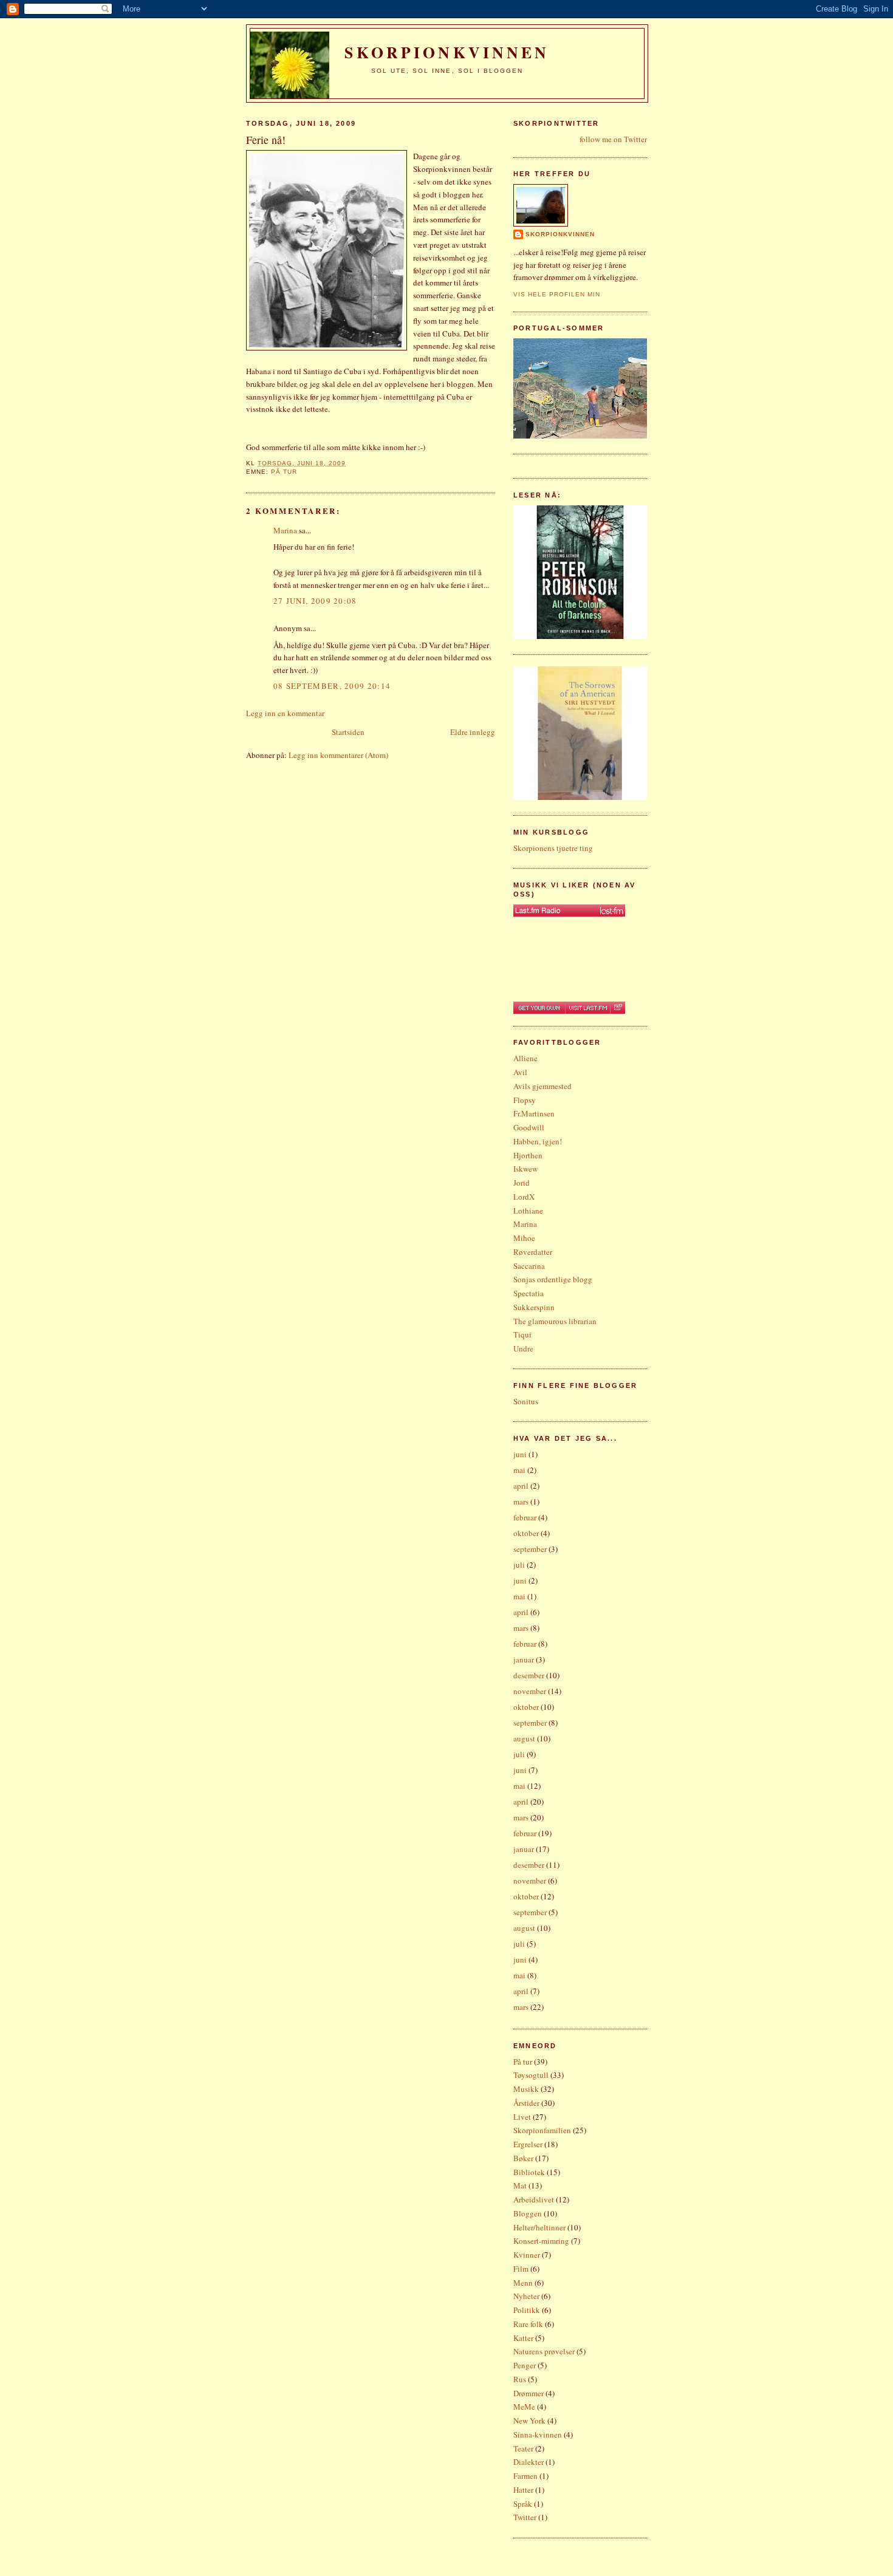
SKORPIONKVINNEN (447, 52)
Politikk (527, 2310)
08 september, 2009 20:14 (332, 686)
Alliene (525, 1058)
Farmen (525, 2476)
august (524, 1738)
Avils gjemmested (542, 1086)
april (521, 1486)
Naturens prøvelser (544, 2351)
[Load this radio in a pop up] (618, 1008)
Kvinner (527, 2255)
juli (519, 1565)
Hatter (523, 2490)
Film (521, 2269)
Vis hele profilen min (557, 294)
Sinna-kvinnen (538, 2434)
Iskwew (525, 1169)
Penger (525, 2365)
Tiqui (522, 1334)
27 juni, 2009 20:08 (315, 601)
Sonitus (526, 1401)
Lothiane (528, 1211)
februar (525, 1517)
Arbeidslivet (534, 2199)
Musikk (526, 2089)
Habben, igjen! (538, 1141)
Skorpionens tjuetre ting (553, 848)
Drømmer (529, 2393)
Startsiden (348, 732)
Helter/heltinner (539, 2227)
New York (529, 2421)
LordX (524, 1197)
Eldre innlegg (473, 732)
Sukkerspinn (534, 1307)
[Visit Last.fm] (587, 1008)
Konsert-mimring (541, 2241)
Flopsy (525, 1100)
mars (521, 1502)
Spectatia (529, 1293)
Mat (520, 2185)
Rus (520, 2379)
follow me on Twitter (613, 139)
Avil (520, 1072)
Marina (285, 530)
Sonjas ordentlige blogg (553, 1279)
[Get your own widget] (539, 1008)
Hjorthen (528, 1155)
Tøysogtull (531, 2075)
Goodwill (529, 1127)
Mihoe (524, 1238)
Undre (523, 1348)
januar (524, 1659)
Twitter (525, 2517)
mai (519, 1470)
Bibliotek (529, 2172)
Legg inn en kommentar (285, 713)
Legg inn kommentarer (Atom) (338, 755)
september (530, 1549)
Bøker (523, 2158)
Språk (523, 2504)
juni (520, 1454)
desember (529, 1675)
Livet (522, 2117)
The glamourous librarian (555, 1321)
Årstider (526, 2103)
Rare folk (528, 2324)
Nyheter (526, 2296)
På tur (284, 472)
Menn (523, 2283)
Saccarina (529, 1266)
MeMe (524, 2407)
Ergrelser (528, 2144)
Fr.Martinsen (534, 1113)
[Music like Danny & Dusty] (569, 910)
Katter (523, 2338)
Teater (523, 2448)
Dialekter (529, 2462)
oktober (526, 1533)
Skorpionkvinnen (560, 234)
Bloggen (528, 2213)
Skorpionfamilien (542, 2130)
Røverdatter (533, 1252)
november (530, 1691)
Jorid (522, 1183)
